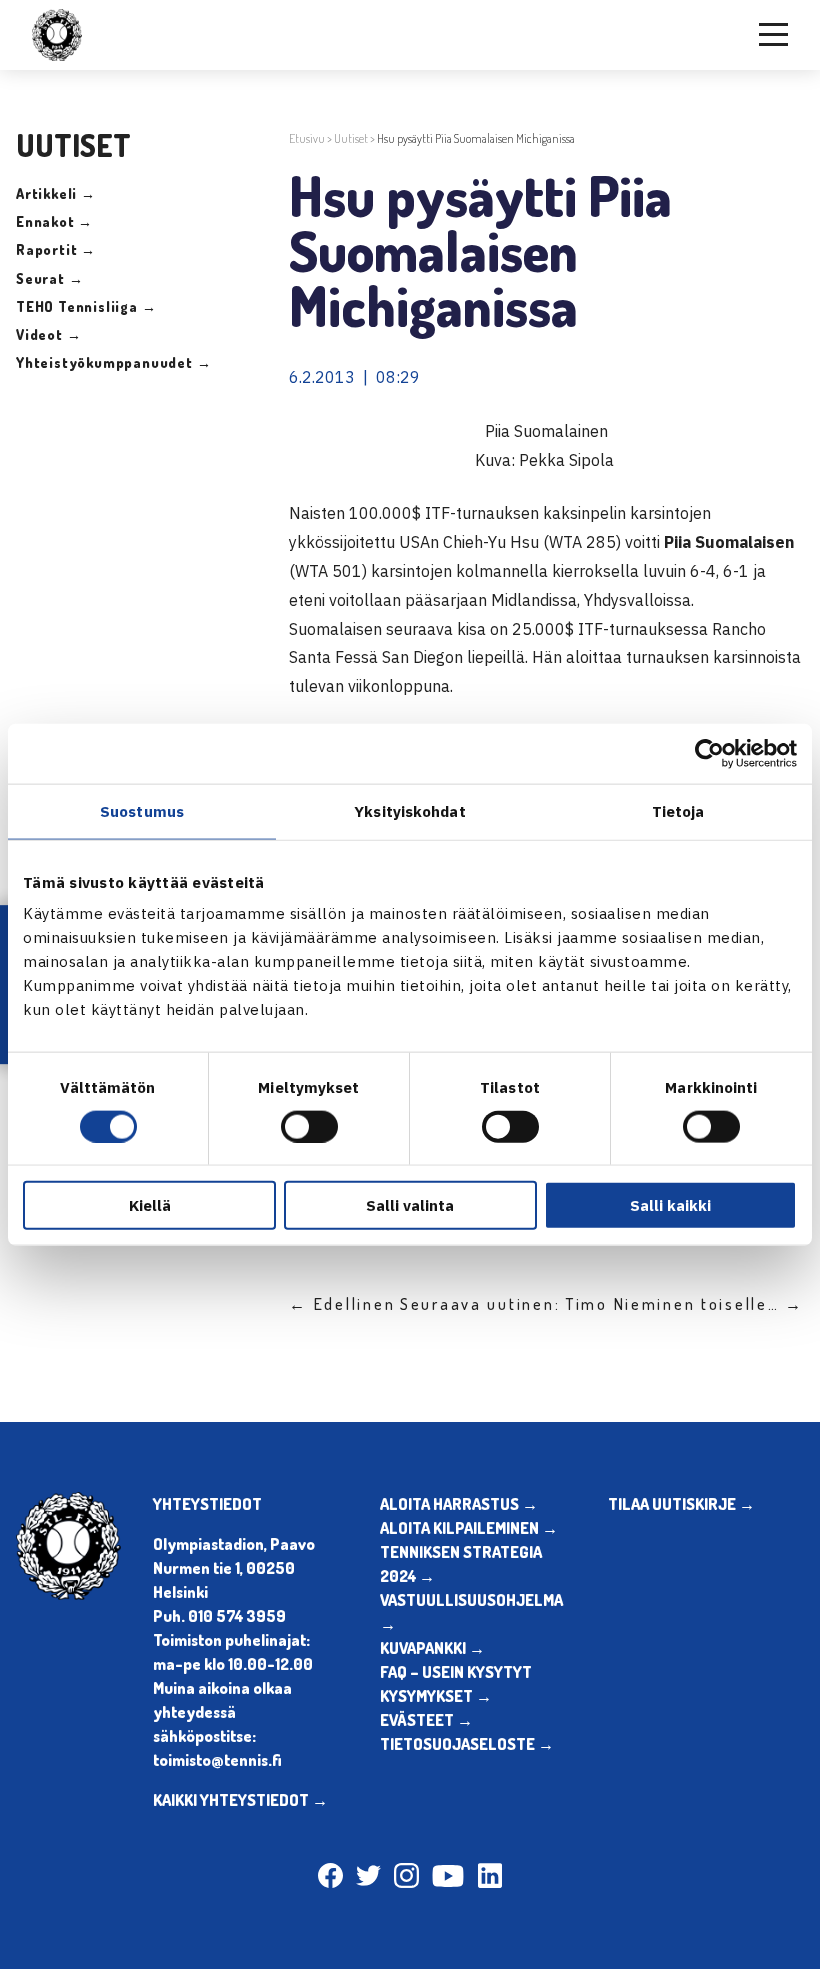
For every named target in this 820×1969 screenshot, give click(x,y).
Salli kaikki (670, 1205)
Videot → (48, 334)
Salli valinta (410, 1205)
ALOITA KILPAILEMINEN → (469, 1528)
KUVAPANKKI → (432, 1648)
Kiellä (150, 1205)
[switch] (309, 1126)
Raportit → (56, 249)
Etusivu (307, 138)
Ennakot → (54, 221)
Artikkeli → (56, 193)
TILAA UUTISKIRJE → (681, 1504)
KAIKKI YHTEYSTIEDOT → (240, 1800)
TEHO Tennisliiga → (86, 306)
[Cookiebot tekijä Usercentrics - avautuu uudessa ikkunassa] (709, 753)
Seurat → (49, 278)
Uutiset (351, 138)
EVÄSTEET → (426, 1720)
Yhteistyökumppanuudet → (113, 362)
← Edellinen (342, 1304)
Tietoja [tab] (678, 810)
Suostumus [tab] (142, 810)
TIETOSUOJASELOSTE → (467, 1744)
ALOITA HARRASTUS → (459, 1504)
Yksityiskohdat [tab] (409, 810)
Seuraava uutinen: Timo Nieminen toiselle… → (602, 1304)
